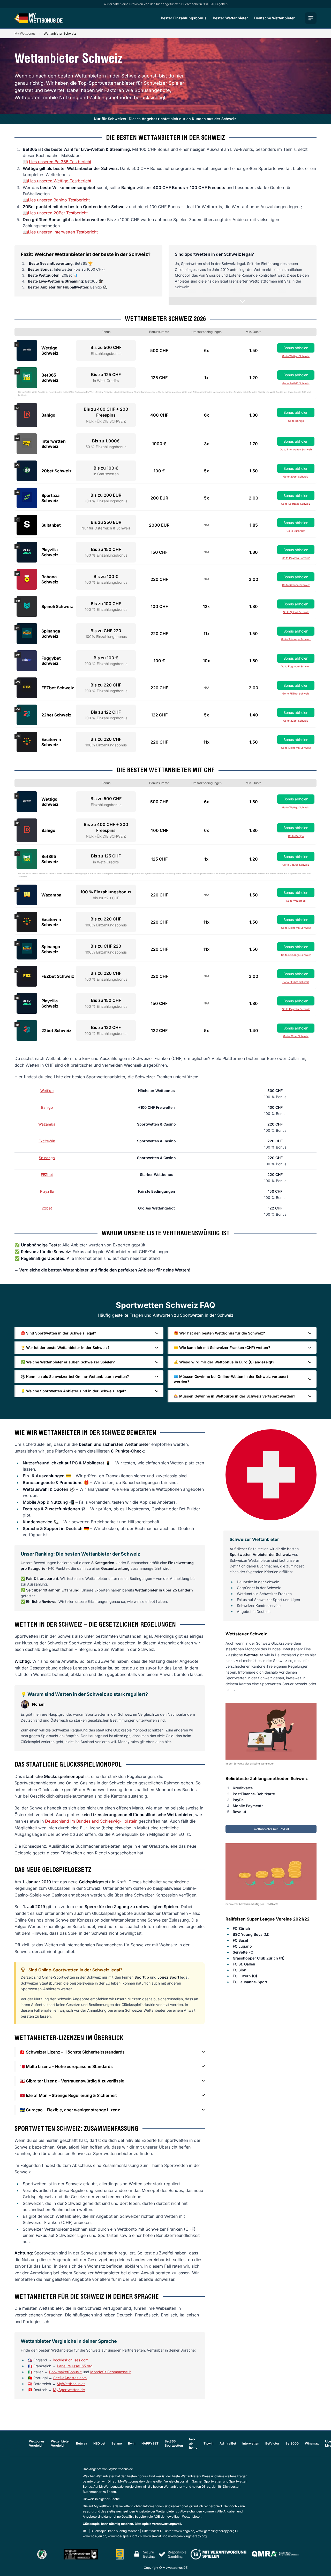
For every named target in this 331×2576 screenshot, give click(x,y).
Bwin (132, 2443)
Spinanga (47, 1158)
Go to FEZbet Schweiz (296, 693)
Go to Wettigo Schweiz (296, 356)
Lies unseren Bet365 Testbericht (60, 162)
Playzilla (47, 1191)
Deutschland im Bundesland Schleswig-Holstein (91, 1821)
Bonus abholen (296, 348)
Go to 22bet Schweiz (296, 721)
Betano (117, 2443)
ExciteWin (47, 1141)
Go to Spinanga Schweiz (296, 639)
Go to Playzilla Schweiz (296, 558)
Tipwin (208, 2443)
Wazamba (47, 1124)
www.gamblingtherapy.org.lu (217, 2531)
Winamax (312, 2443)
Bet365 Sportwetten (174, 2443)
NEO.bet (99, 2443)
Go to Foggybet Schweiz (296, 666)
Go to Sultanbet (296, 531)
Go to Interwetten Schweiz (296, 449)
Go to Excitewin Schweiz (296, 748)
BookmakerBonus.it (65, 2372)
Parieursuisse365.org (75, 2366)
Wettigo (47, 1091)
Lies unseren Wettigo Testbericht (60, 181)
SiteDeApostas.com (70, 2378)
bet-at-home (193, 2443)
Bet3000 (292, 2443)
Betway (82, 2443)
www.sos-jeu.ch (95, 2536)
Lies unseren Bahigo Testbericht (59, 200)
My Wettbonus (25, 33)
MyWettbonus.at (71, 2384)
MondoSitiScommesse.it (111, 2372)
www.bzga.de (184, 2531)
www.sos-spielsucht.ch (125, 2536)
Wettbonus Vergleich (37, 2443)
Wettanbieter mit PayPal (271, 1829)
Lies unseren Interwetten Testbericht (63, 232)
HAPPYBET (150, 2443)
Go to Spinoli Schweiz (296, 612)
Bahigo (47, 1107)
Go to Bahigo (296, 421)
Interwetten (251, 2443)
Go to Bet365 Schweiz (296, 383)
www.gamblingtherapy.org (187, 2536)
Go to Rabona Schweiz (296, 585)
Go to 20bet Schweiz (296, 477)
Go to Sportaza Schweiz (296, 504)
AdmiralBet (228, 2443)
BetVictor (272, 2443)
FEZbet (47, 1174)
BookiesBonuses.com (71, 2360)
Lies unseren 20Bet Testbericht (58, 213)
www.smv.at (152, 2536)
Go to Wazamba (296, 901)
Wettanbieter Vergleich (60, 2443)
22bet (47, 1208)
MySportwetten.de (69, 2390)
